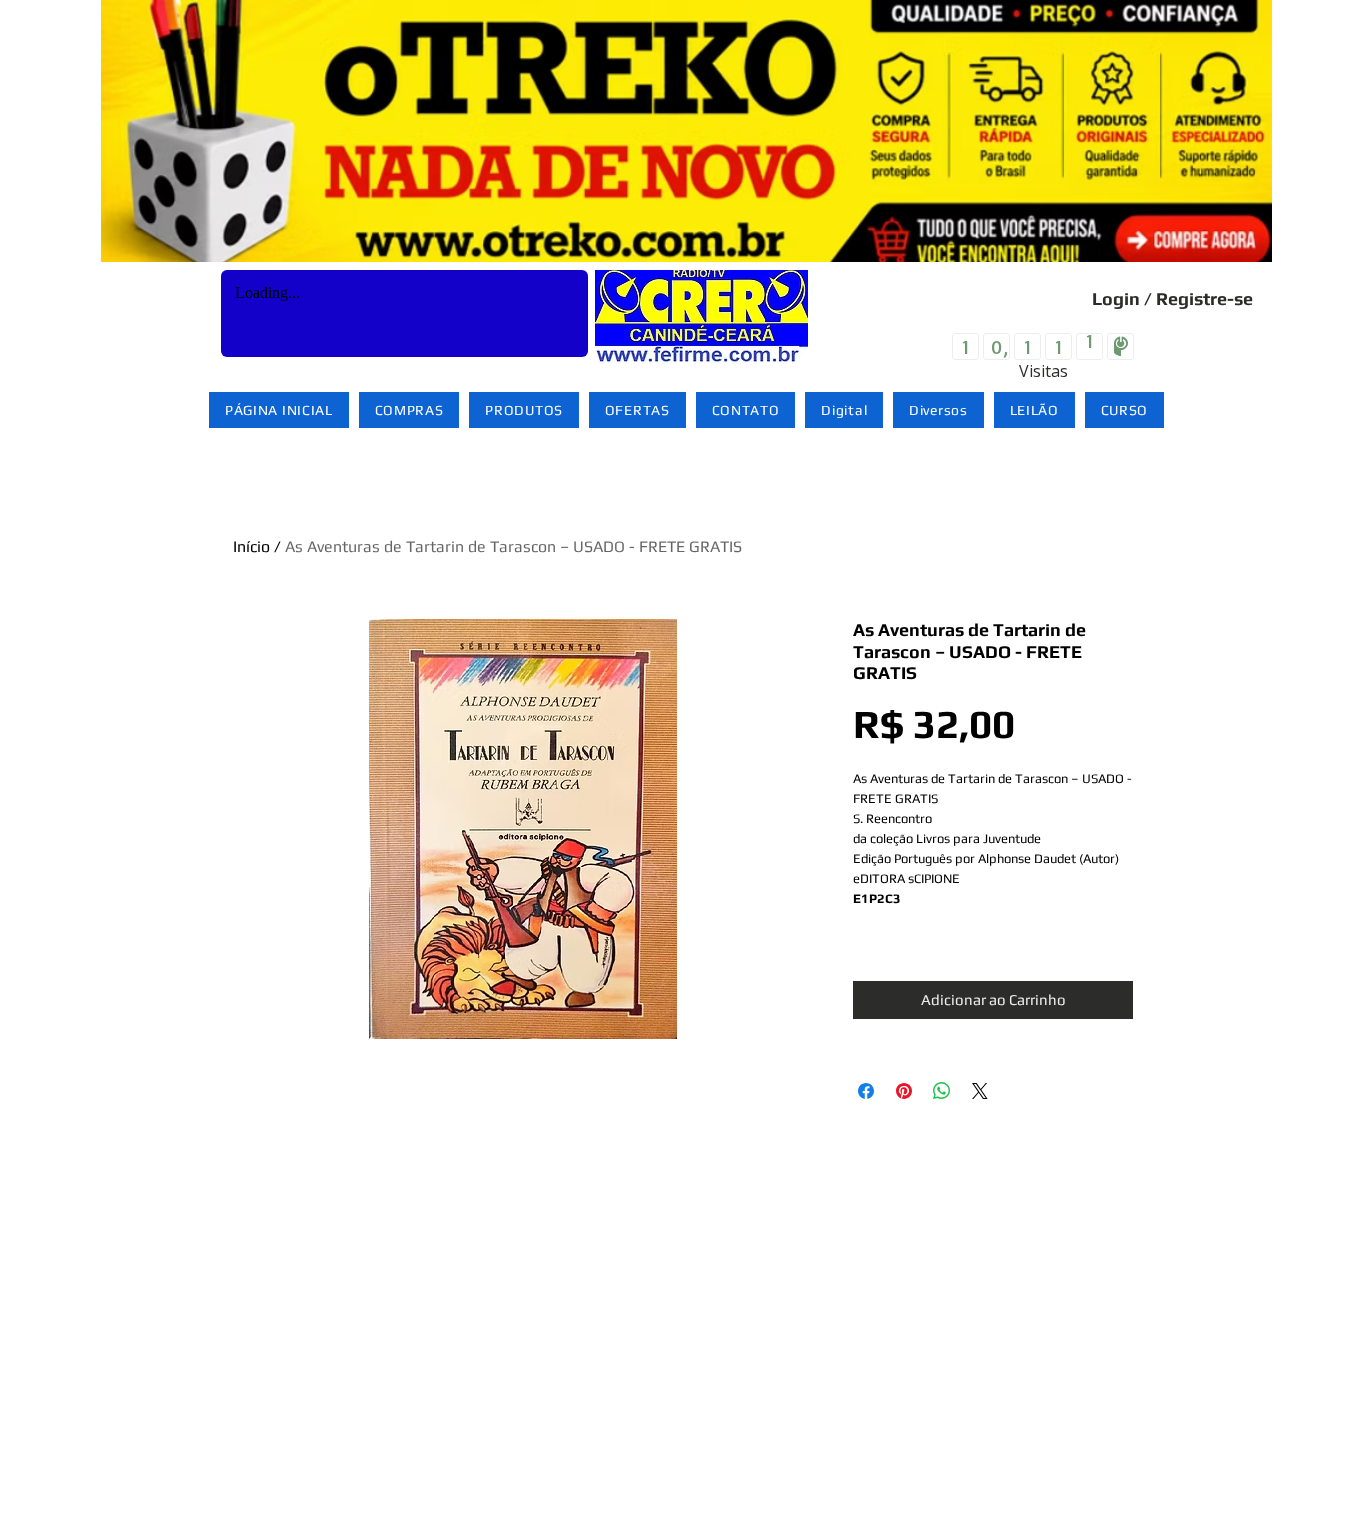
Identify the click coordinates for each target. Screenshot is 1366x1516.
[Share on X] (980, 1091)
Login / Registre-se (1172, 298)
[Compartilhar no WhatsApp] (942, 1091)
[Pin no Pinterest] (904, 1091)
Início (251, 546)
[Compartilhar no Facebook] (866, 1091)
